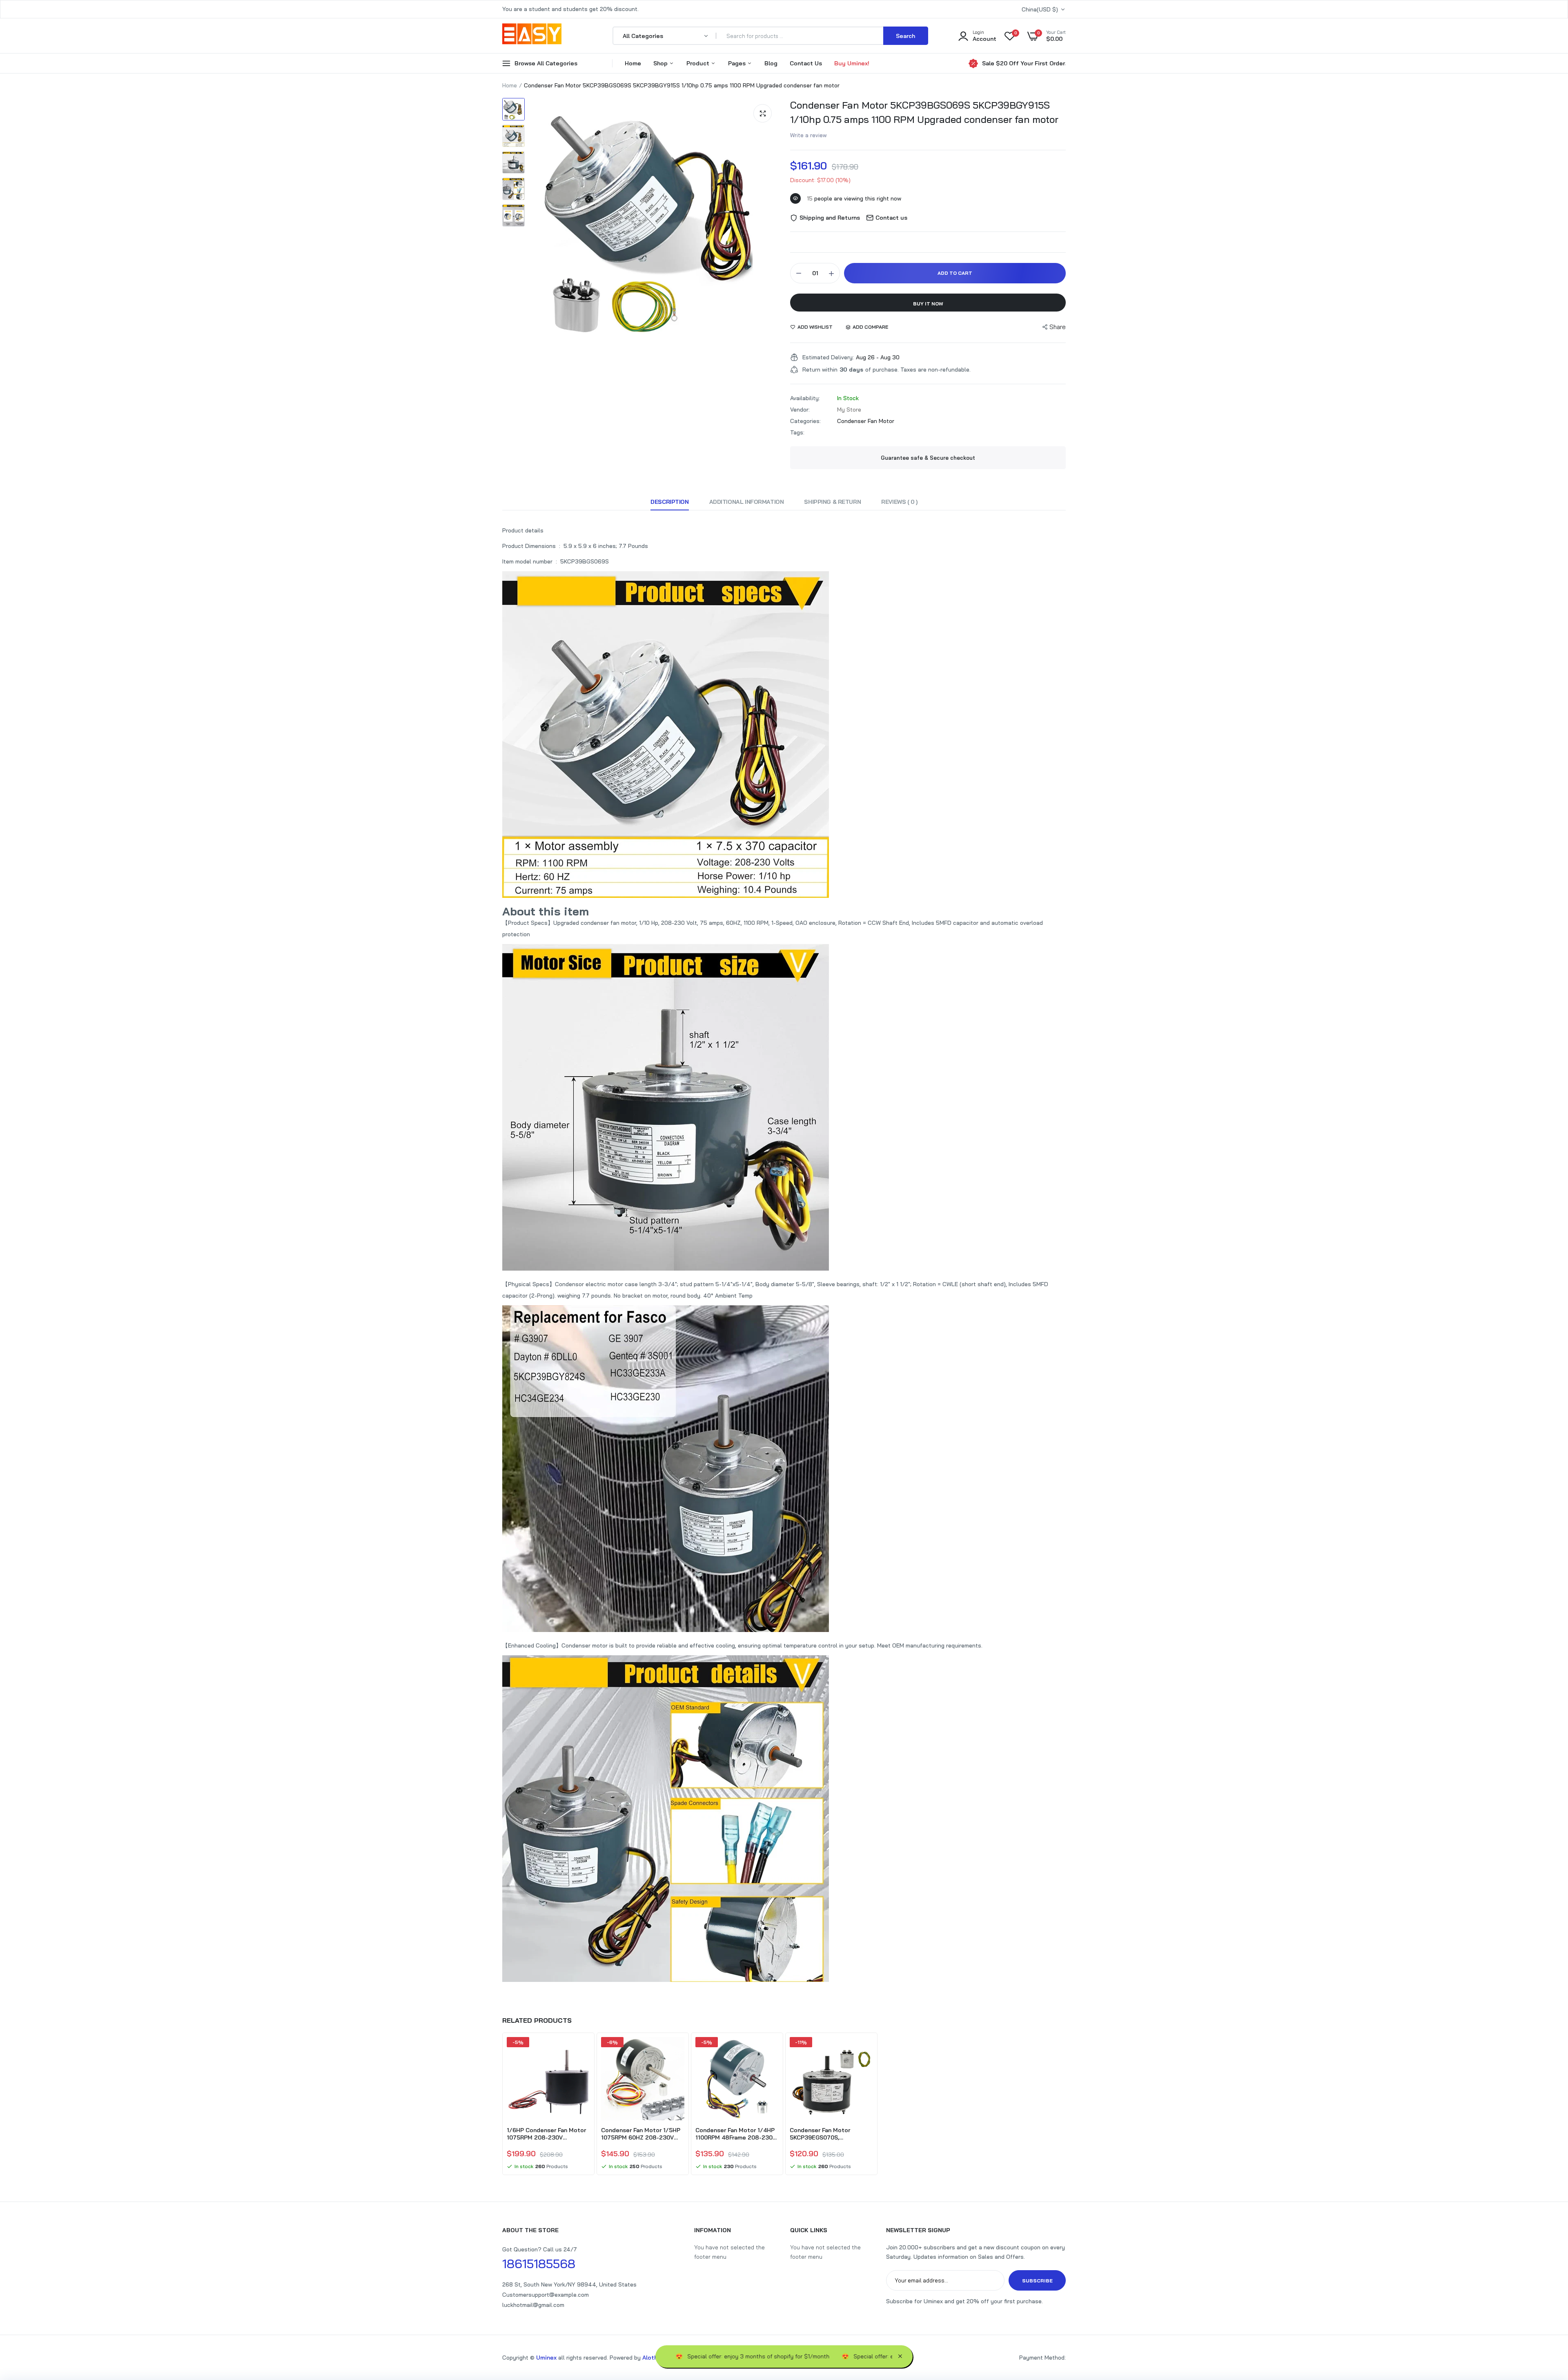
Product (699, 63)
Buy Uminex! (852, 63)
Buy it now (928, 304)
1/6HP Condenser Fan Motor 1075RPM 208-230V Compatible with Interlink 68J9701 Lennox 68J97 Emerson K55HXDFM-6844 (546, 2134)
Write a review (808, 135)
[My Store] (532, 36)
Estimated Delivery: (828, 357)
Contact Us (806, 63)
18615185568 (539, 2264)
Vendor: (800, 410)
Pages (738, 63)
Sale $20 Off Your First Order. (1024, 63)
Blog (771, 63)
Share (1058, 327)
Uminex (546, 2358)
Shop (661, 63)
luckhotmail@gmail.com (533, 2305)
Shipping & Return (832, 502)
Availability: (805, 398)
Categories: (805, 421)
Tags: (797, 432)
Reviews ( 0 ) (899, 502)
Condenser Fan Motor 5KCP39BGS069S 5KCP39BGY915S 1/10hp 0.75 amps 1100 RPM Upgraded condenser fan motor (924, 112)
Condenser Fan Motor (866, 421)
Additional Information (747, 502)
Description (669, 502)
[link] (583, 2050)
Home (633, 63)
